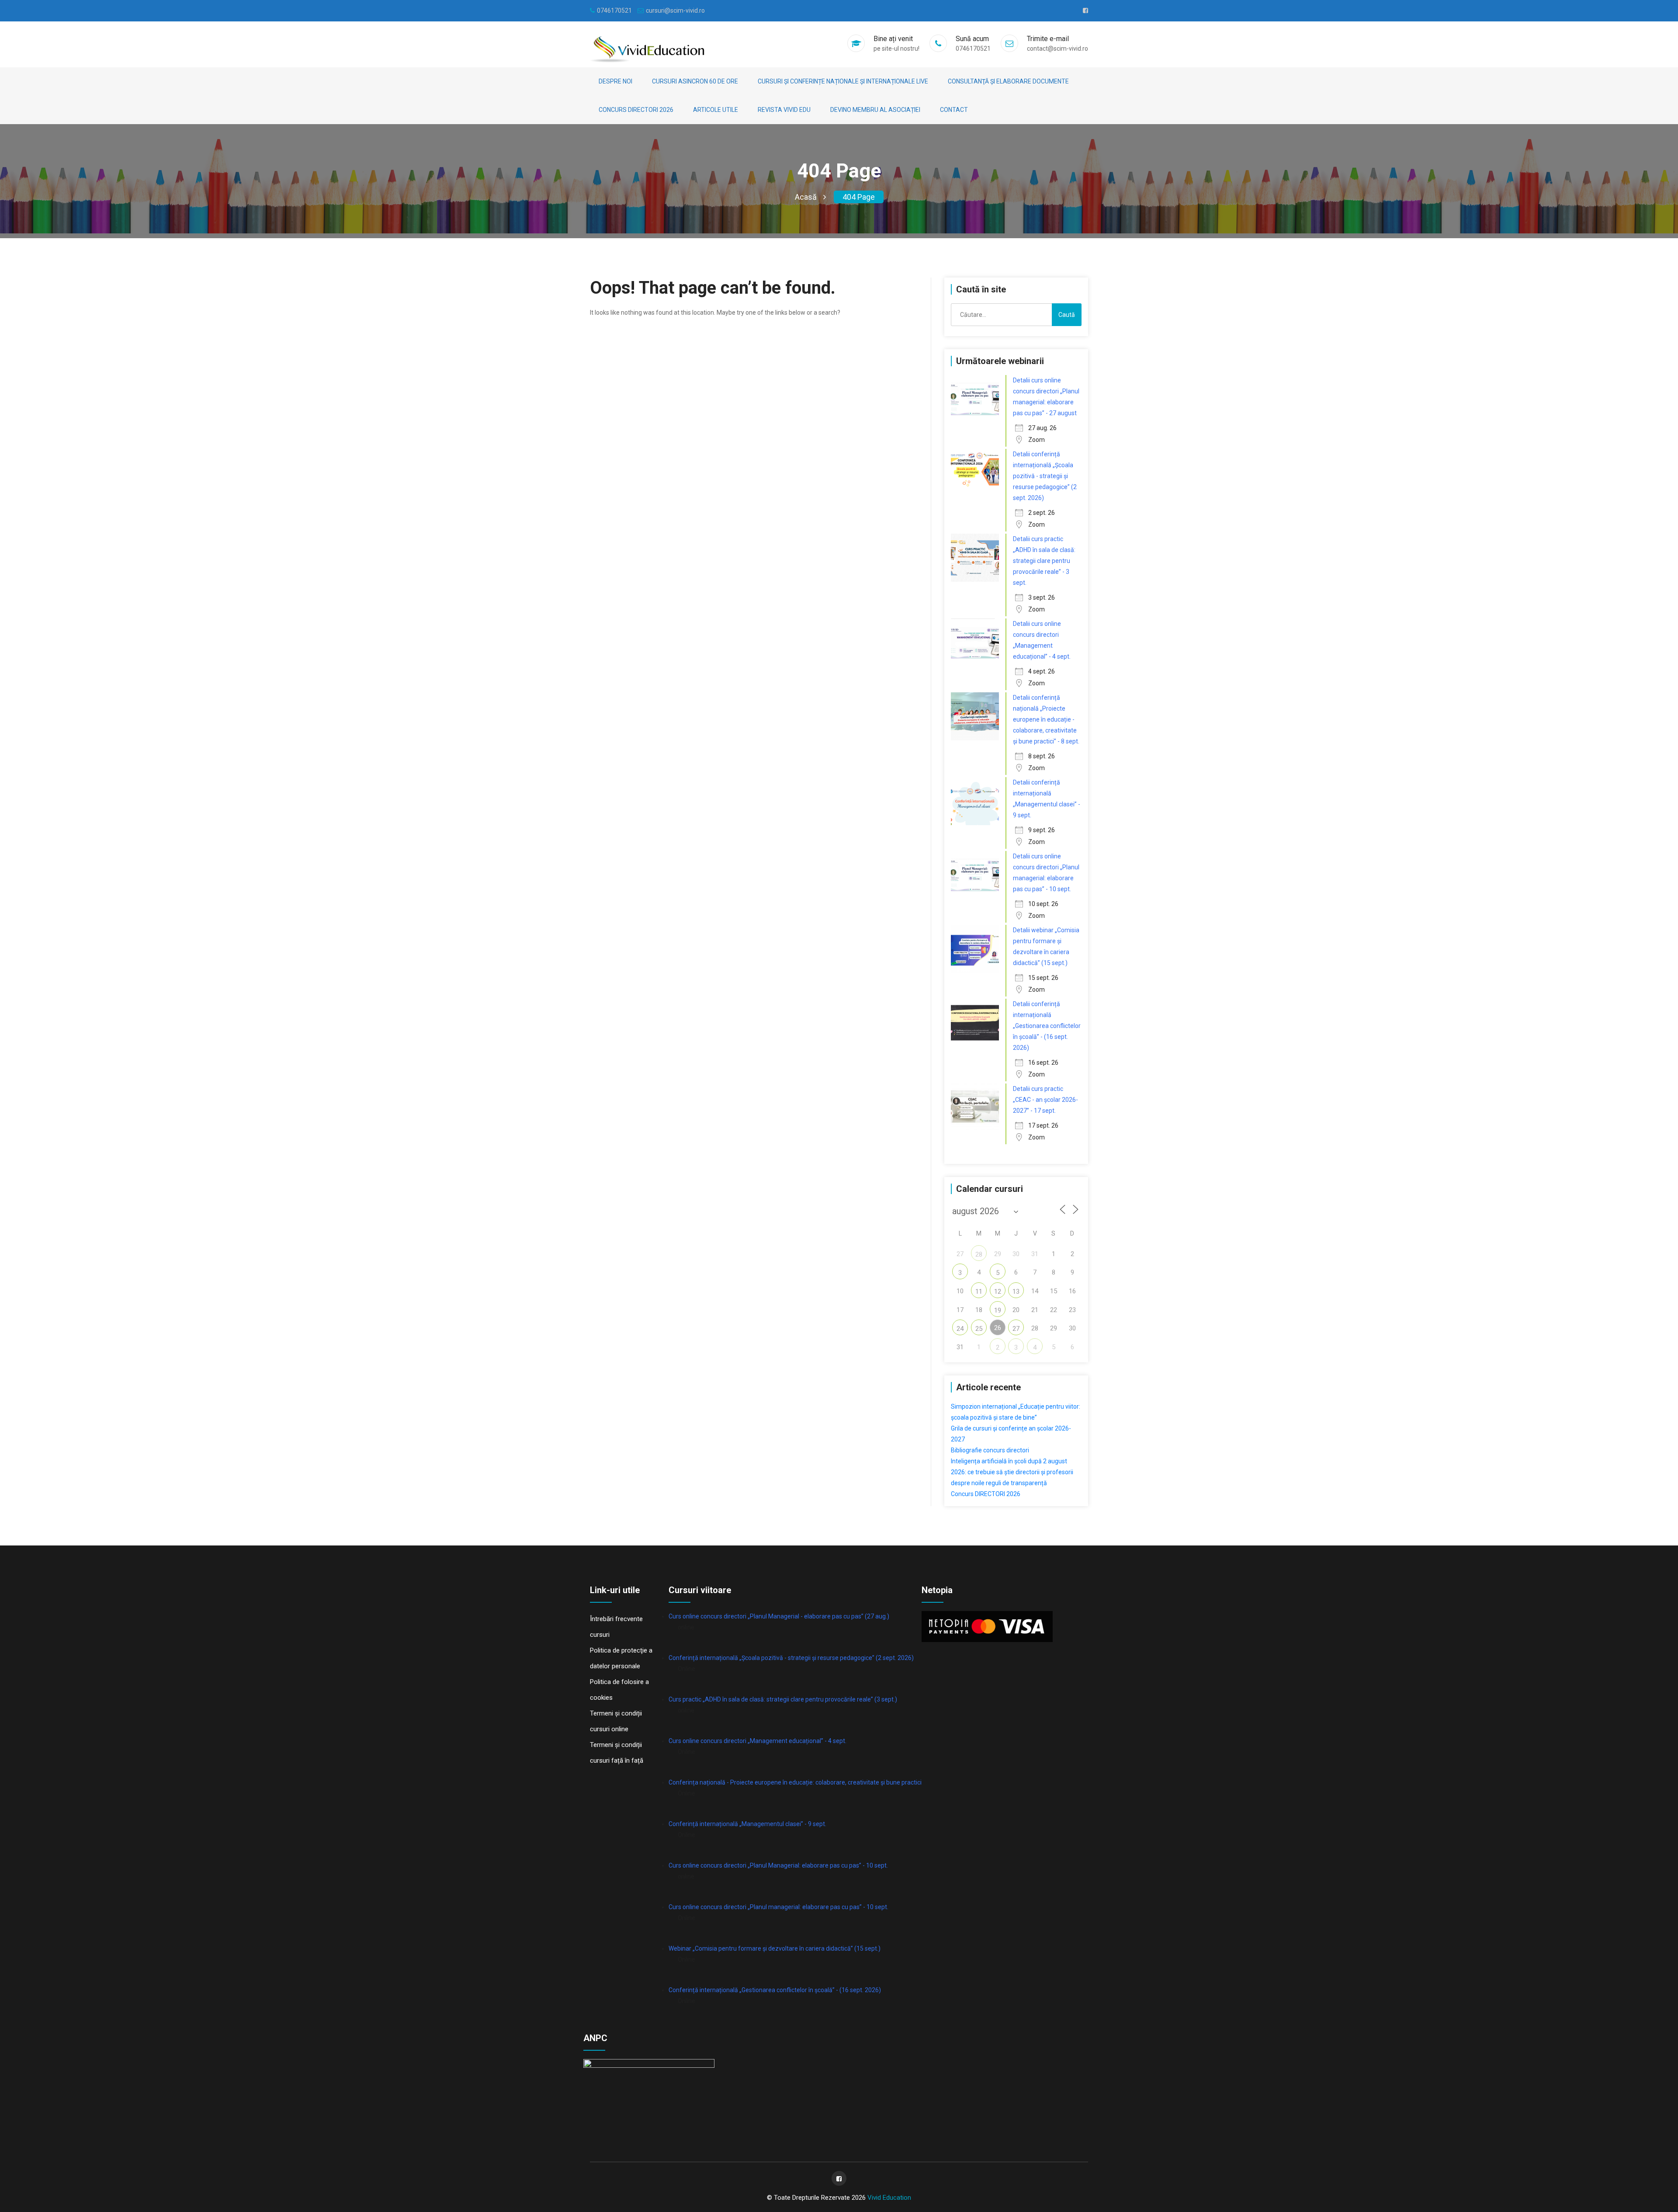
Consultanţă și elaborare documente (1008, 81)
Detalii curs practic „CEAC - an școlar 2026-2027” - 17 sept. (1045, 1100)
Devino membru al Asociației (875, 110)
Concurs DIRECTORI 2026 (636, 110)
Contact (954, 110)
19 (998, 1310)
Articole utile (716, 110)
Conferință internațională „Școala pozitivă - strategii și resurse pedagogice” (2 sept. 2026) (791, 1658)
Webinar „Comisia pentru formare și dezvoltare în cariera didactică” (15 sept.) (775, 1948)
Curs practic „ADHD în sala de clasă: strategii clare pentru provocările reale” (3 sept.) (783, 1699)
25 (979, 1329)
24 (960, 1329)
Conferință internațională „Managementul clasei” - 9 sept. (747, 1824)
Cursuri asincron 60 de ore (695, 81)
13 (1016, 1292)
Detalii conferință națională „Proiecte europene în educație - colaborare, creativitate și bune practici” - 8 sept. (1046, 719)
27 (1016, 1329)
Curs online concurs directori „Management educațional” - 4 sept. (758, 1741)
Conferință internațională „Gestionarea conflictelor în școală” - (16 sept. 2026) (775, 1990)
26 (998, 1328)
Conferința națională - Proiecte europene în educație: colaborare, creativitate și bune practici (795, 1782)
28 (979, 1254)
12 (998, 1292)
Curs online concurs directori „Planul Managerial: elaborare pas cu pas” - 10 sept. (778, 1865)
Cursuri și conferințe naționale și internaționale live (843, 81)
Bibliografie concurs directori (990, 1450)
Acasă (806, 197)
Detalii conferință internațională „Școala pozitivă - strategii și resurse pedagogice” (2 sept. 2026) (1045, 476)
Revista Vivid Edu (784, 110)
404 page (859, 197)
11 (979, 1292)
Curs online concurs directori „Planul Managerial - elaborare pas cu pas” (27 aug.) (779, 1616)
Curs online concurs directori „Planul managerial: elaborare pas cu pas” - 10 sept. (778, 1907)
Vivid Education (889, 2198)
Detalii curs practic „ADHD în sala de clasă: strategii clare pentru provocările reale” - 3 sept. (1044, 561)
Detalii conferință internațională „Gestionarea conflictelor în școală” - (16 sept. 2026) (1047, 1026)
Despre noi (615, 81)
